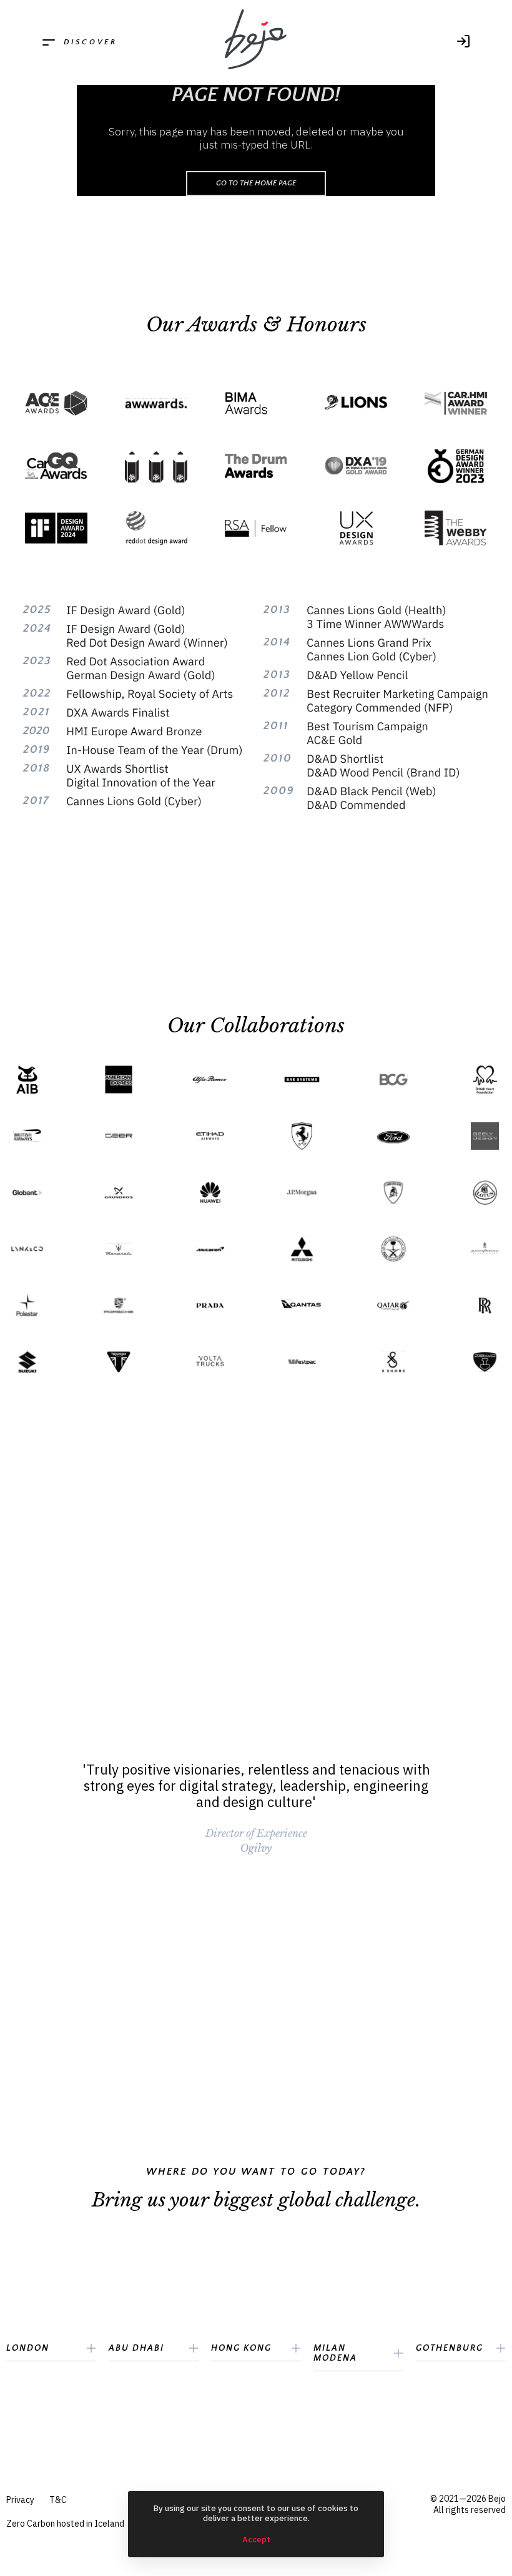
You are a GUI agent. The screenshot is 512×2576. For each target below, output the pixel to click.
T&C (58, 2500)
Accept (256, 2540)
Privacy (20, 2500)
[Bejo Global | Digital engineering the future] (256, 40)
